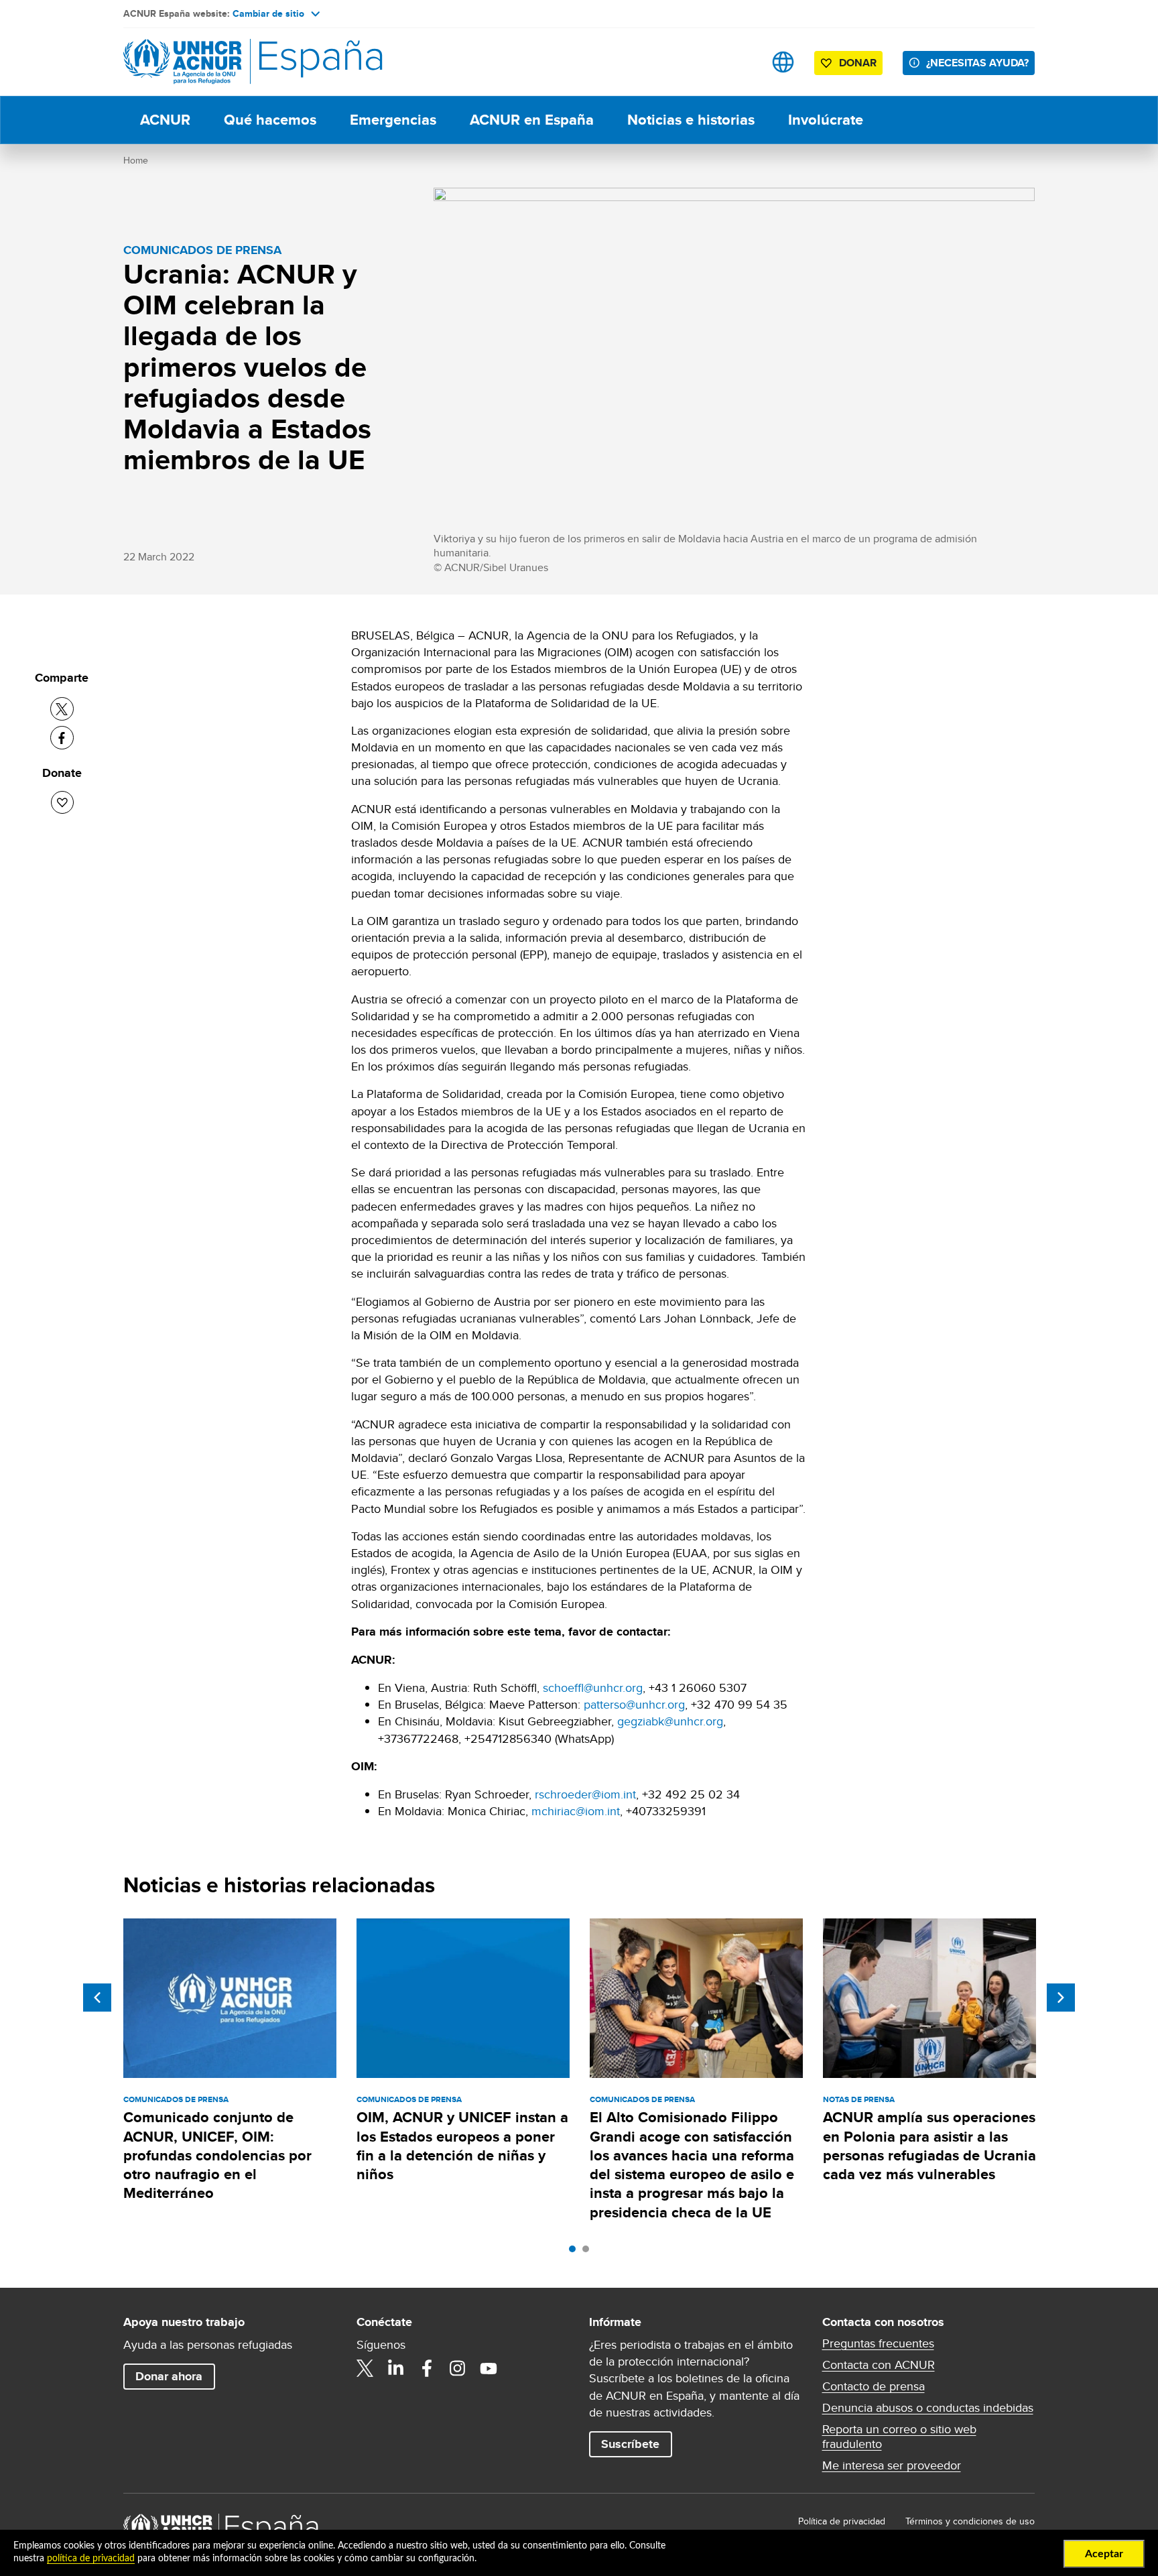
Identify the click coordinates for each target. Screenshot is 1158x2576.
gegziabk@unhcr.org (670, 1721)
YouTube (489, 2368)
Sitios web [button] (783, 62)
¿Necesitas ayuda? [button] (977, 63)
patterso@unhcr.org (634, 1704)
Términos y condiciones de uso (970, 2521)
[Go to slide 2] (589, 2252)
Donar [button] (858, 63)
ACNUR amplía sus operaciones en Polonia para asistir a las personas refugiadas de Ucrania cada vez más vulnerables (929, 2146)
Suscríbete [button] (630, 2444)
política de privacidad (91, 2559)
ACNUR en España (532, 120)
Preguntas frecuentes (878, 2343)
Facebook (427, 2368)
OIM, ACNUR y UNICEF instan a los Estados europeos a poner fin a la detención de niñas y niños (462, 2146)
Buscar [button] (741, 62)
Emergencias (393, 120)
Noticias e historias (691, 120)
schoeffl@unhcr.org (593, 1688)
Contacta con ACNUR (879, 2365)
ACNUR (165, 120)
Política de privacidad (842, 2521)
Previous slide (97, 1998)
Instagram (458, 2368)
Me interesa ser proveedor (892, 2465)
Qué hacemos (270, 120)
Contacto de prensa (874, 2386)
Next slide (1061, 1998)
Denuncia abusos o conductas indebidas (928, 2408)
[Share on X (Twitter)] (62, 709)
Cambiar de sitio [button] (268, 13)
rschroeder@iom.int (585, 1794)
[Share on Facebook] (62, 738)
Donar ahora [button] (169, 2376)
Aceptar (1104, 2554)
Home (136, 160)
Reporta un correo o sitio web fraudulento (899, 2437)
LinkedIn (396, 2368)
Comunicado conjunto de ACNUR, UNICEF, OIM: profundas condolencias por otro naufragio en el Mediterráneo (217, 2155)
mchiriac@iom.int (576, 1811)
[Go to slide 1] (576, 2252)
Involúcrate (826, 120)
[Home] (217, 62)
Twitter (365, 2368)
